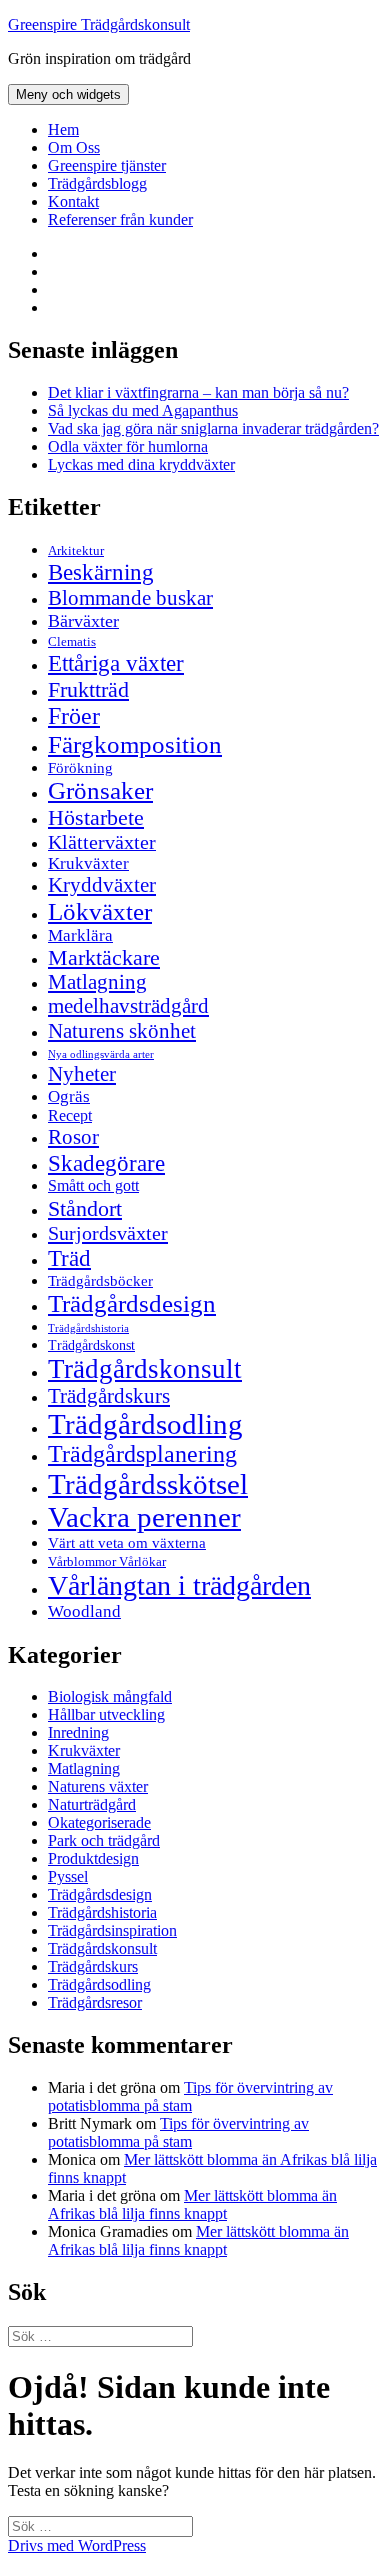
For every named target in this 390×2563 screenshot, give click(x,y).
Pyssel (68, 1876)
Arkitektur (76, 551)
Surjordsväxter (108, 1233)
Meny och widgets (68, 94)
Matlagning (97, 982)
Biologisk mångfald (110, 1696)
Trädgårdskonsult (145, 1369)
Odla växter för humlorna (128, 446)
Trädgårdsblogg (97, 183)
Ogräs (69, 1096)
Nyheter (82, 1074)
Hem (63, 129)
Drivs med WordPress (77, 2545)
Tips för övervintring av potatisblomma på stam (190, 2096)
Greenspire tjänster (107, 165)
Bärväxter (83, 621)
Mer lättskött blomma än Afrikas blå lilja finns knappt (192, 2204)
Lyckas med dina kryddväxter (141, 464)
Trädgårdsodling (145, 1424)
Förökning (80, 767)
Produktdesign (93, 1858)
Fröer (74, 716)
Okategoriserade (99, 1822)
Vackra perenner (144, 1517)
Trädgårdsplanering (142, 1454)
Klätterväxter (102, 842)
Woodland (84, 1611)
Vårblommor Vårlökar (107, 1561)
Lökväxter (100, 911)
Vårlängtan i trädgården (179, 1585)
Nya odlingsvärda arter (101, 1054)
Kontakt (73, 201)
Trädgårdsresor (95, 2002)
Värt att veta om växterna (127, 1543)
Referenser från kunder (120, 219)
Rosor (73, 1137)
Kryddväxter (102, 885)
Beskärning (101, 572)
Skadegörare (106, 1163)
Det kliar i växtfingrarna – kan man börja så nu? (198, 392)
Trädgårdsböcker (100, 1280)
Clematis (72, 642)
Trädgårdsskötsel (148, 1484)
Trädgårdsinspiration (112, 1930)
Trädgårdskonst (91, 1345)
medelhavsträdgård (128, 1006)
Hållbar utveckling (106, 1714)
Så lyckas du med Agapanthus (143, 410)
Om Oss (74, 147)
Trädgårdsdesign (132, 1303)
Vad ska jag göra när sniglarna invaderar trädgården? (213, 428)
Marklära (80, 935)
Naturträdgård (92, 1804)
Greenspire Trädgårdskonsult (99, 24)
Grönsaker (100, 790)
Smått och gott (93, 1186)
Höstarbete (96, 817)
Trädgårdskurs (109, 1396)
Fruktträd (88, 689)
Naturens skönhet (122, 1031)
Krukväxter (88, 863)
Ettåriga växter (116, 663)
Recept (70, 1115)
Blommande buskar (130, 598)
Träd (69, 1258)
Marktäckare (104, 958)
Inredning (78, 1732)
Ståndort (85, 1208)
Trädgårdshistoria (88, 1328)
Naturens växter (98, 1786)
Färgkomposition (135, 744)
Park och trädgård (104, 1840)
